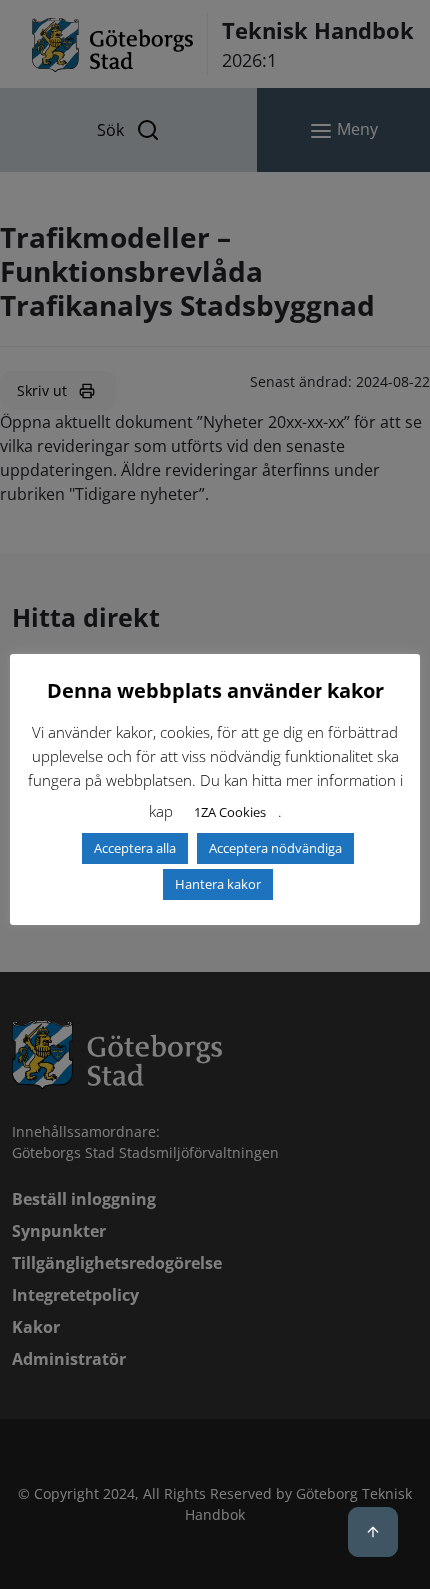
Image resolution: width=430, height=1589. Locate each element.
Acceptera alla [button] (135, 848)
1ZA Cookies (230, 812)
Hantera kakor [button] (218, 884)
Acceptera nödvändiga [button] (275, 848)
